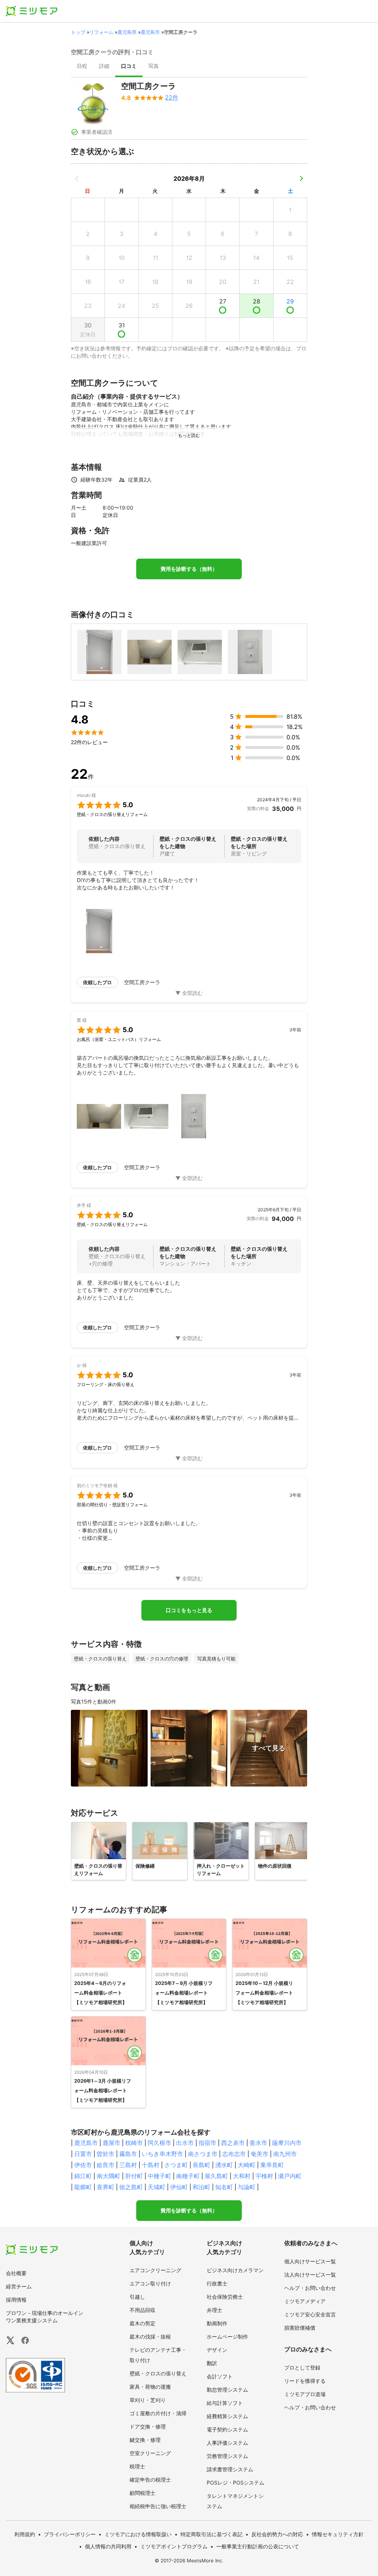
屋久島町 (216, 2176)
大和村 (242, 2176)
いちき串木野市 (162, 2154)
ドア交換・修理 (148, 2426)
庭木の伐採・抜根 (150, 2337)
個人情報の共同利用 (108, 2546)
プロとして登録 (302, 2367)
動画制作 (217, 2323)
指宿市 (207, 2143)
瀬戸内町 (290, 2176)
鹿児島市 (150, 32)
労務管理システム (227, 2456)
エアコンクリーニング (155, 2270)
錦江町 (83, 2176)
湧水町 (224, 2165)
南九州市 (285, 2154)
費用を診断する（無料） (189, 569)
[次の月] (301, 178)
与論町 (247, 2187)
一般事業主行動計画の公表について (258, 2546)
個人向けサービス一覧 (310, 2261)
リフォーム (101, 32)
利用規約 (25, 2534)
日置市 (83, 2154)
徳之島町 (131, 2187)
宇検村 (264, 2176)
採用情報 (16, 2300)
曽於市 (106, 2154)
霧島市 (128, 2154)
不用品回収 (142, 2310)
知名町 (224, 2187)
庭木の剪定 (142, 2323)
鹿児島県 (127, 32)
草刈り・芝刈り (148, 2400)
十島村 (151, 2165)
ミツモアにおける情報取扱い (138, 2534)
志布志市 (234, 2154)
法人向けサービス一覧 (310, 2275)
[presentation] (82, 67)
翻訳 (212, 2363)
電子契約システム (227, 2429)
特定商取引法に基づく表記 (212, 2534)
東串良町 (272, 2165)
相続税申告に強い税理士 (158, 2506)
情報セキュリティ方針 (338, 2534)
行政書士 (217, 2283)
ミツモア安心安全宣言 (310, 2314)
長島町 (202, 2165)
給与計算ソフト (225, 2403)
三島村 (128, 2165)
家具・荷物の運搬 (150, 2387)
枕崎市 (134, 2143)
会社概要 (16, 2273)
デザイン (217, 2350)
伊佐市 (83, 2165)
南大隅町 (109, 2176)
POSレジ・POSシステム (236, 2483)
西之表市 (233, 2143)
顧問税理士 (142, 2493)
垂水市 (258, 2143)
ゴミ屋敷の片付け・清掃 (158, 2413)
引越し (137, 2297)
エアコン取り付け (150, 2283)
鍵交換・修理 (145, 2440)
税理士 (137, 2466)
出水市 (185, 2143)
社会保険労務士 (225, 2297)
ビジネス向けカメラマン (235, 2270)
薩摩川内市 (287, 2143)
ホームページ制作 (227, 2337)
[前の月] (77, 178)
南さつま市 (203, 2154)
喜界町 (106, 2187)
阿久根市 (159, 2143)
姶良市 (106, 2165)
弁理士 (214, 2310)
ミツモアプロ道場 (305, 2394)
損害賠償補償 (300, 2328)
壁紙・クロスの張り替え (158, 2373)
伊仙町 (179, 2187)
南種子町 (188, 2176)
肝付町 (134, 2176)
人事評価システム (227, 2443)
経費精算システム (227, 2416)
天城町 (157, 2187)
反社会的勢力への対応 (277, 2534)
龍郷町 (83, 2187)
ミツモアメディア (305, 2301)
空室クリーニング (150, 2453)
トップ (78, 32)
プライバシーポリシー (70, 2534)
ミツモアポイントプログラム (174, 2546)
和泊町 (202, 2187)
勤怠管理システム (227, 2390)
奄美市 (260, 2154)
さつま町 (176, 2165)
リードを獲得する (305, 2381)
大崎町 (247, 2165)
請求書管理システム (230, 2469)
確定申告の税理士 (150, 2480)
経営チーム (19, 2286)
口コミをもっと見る (189, 1610)
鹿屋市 (111, 2143)
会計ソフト (220, 2376)
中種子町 (159, 2176)
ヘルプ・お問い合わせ (310, 2288)
